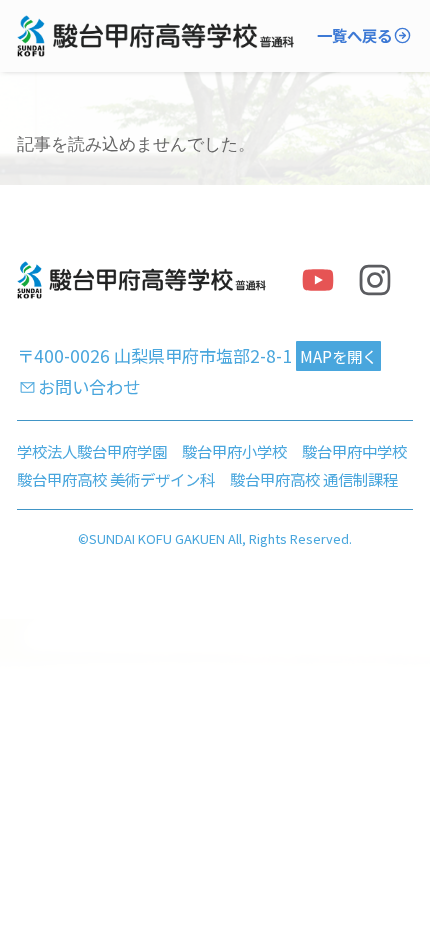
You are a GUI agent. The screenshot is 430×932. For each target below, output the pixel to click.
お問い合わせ (89, 386)
